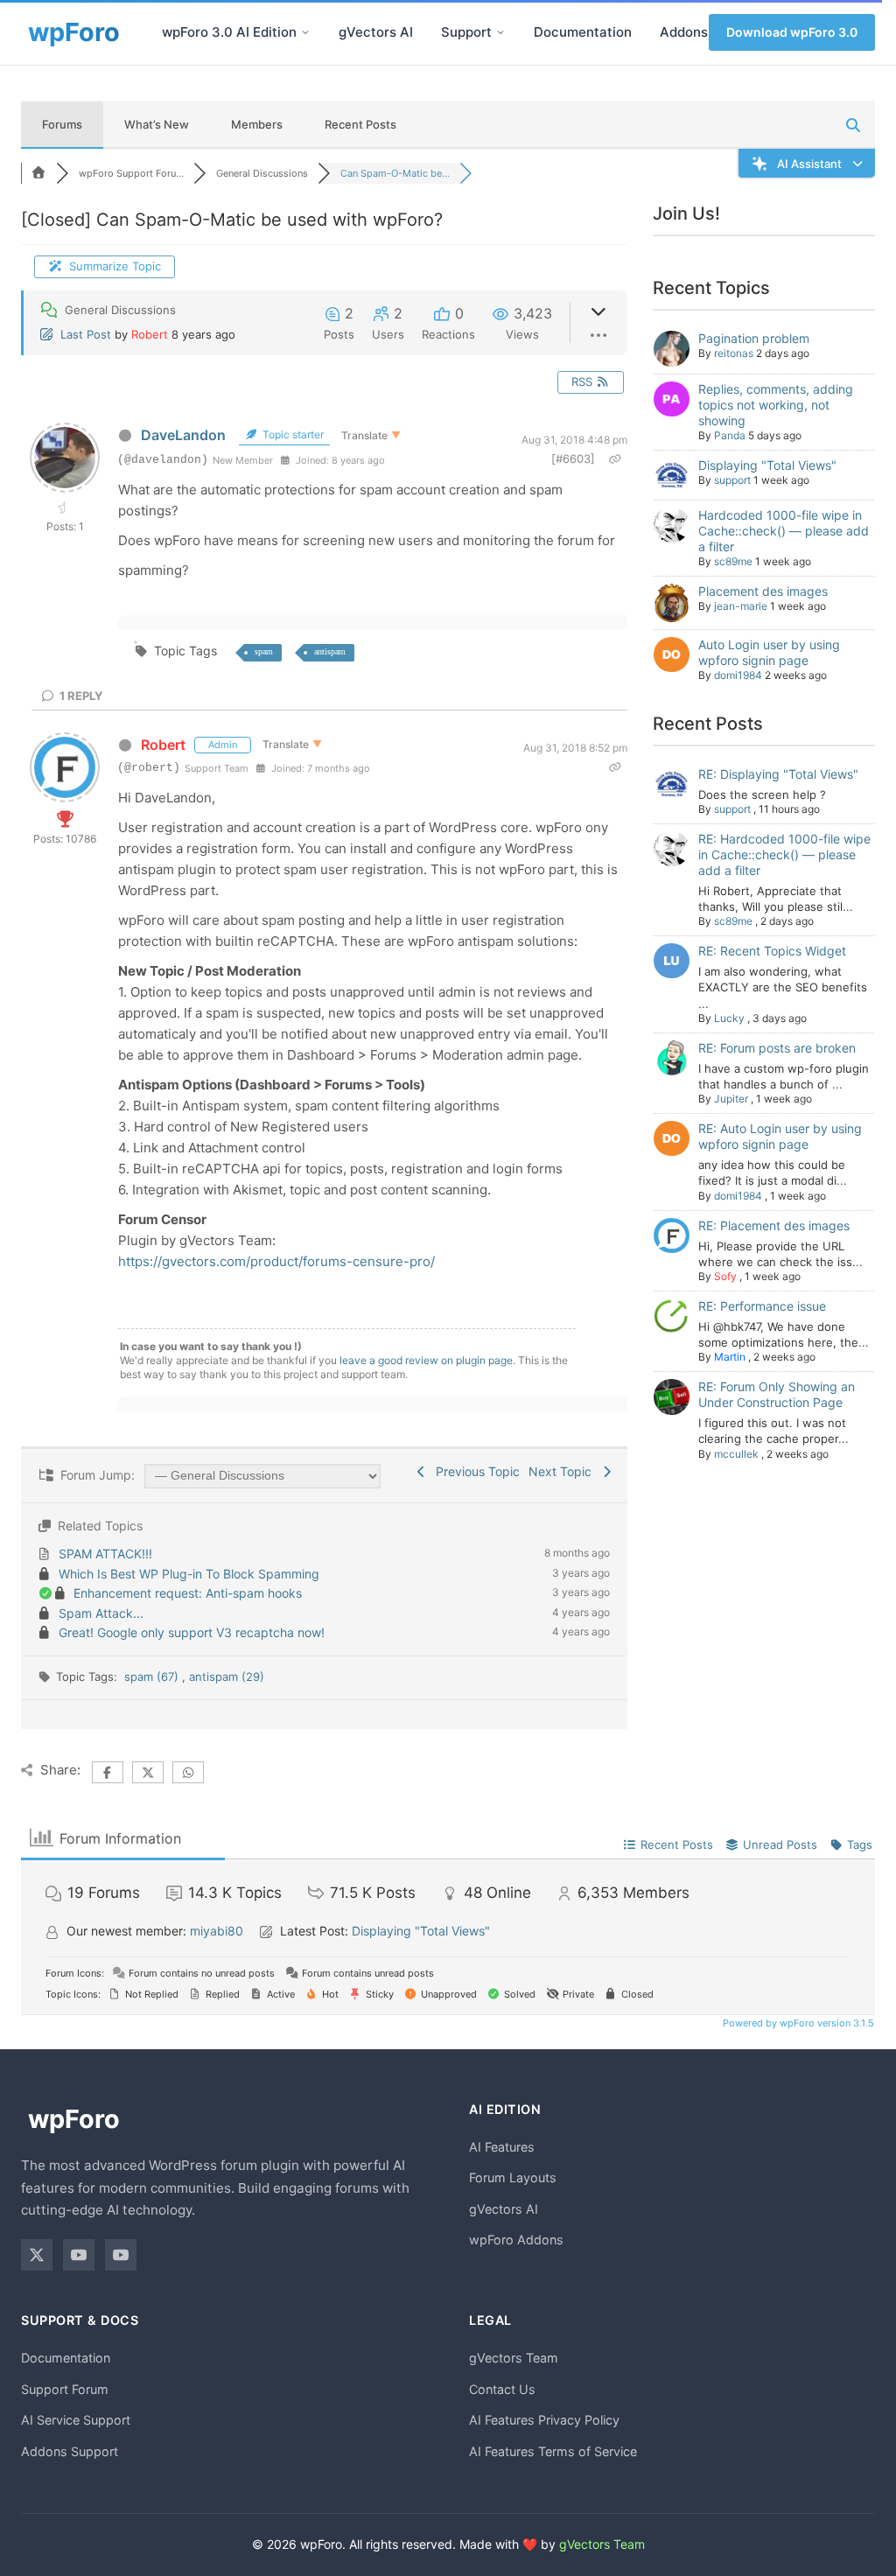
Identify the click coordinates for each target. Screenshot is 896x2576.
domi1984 (738, 675)
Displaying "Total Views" (767, 465)
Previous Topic (474, 1471)
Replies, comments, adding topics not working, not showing (776, 405)
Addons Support (70, 2451)
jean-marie (741, 606)
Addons (684, 32)
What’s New (157, 124)
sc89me (733, 561)
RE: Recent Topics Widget (772, 951)
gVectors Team (514, 2358)
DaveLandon (183, 435)
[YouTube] (79, 2255)
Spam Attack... (101, 1613)
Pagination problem (754, 338)
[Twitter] (37, 2255)
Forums (62, 124)
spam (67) (153, 1676)
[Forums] (38, 173)
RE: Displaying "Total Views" (778, 774)
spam (264, 651)
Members (257, 124)
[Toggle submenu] (305, 32)
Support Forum (65, 2389)
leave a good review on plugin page (426, 1360)
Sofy (725, 1276)
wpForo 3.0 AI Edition (229, 32)
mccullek (736, 1454)
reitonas (734, 353)
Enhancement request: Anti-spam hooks (188, 1593)
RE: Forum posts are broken (777, 1048)
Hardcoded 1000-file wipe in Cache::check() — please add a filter (784, 531)
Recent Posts (360, 124)
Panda (730, 435)
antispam (330, 651)
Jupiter (731, 1099)
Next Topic (563, 1471)
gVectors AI (376, 32)
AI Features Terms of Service (553, 2451)
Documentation (583, 32)
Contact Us (502, 2389)
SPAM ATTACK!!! (105, 1554)
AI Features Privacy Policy (544, 2420)
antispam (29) (227, 1676)
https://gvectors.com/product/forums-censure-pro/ (276, 1261)
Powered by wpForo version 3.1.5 (797, 2023)
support (732, 480)
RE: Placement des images (774, 1225)
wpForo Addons (516, 2240)
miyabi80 (217, 1931)
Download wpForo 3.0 (792, 32)
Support (466, 32)
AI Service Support (76, 2420)
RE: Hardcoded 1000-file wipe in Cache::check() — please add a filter (784, 854)
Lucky (729, 1018)
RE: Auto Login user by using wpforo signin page (780, 1136)
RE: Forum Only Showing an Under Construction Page (777, 1394)
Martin (730, 1357)
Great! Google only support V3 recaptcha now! (192, 1632)
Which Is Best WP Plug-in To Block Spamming (189, 1574)
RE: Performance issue (762, 1306)
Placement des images (763, 591)
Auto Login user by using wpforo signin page (769, 652)
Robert (150, 334)
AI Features (502, 2147)
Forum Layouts (513, 2177)
